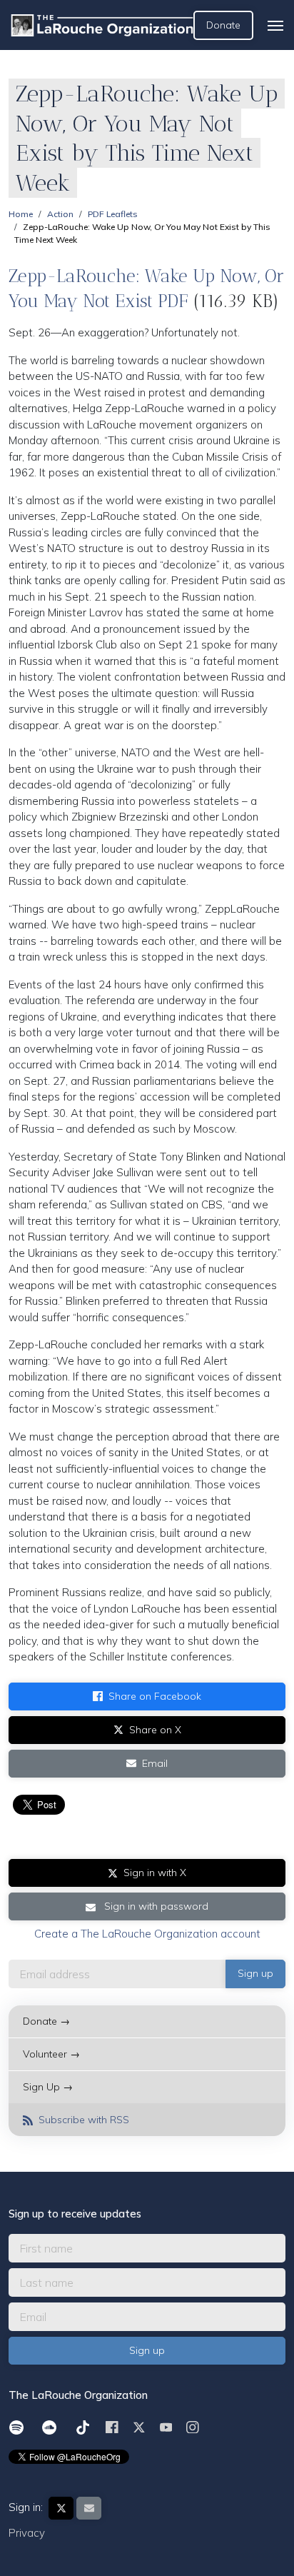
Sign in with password (155, 1906)
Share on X (155, 1730)
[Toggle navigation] (275, 26)
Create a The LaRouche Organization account (147, 1934)
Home (21, 214)
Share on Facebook (155, 1696)
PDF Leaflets (113, 214)
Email (155, 1763)
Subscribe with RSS (82, 2120)
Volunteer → (51, 2054)
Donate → (46, 2021)
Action (60, 214)
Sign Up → (48, 2087)
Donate (223, 25)
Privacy (27, 2533)
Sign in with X (155, 1873)
